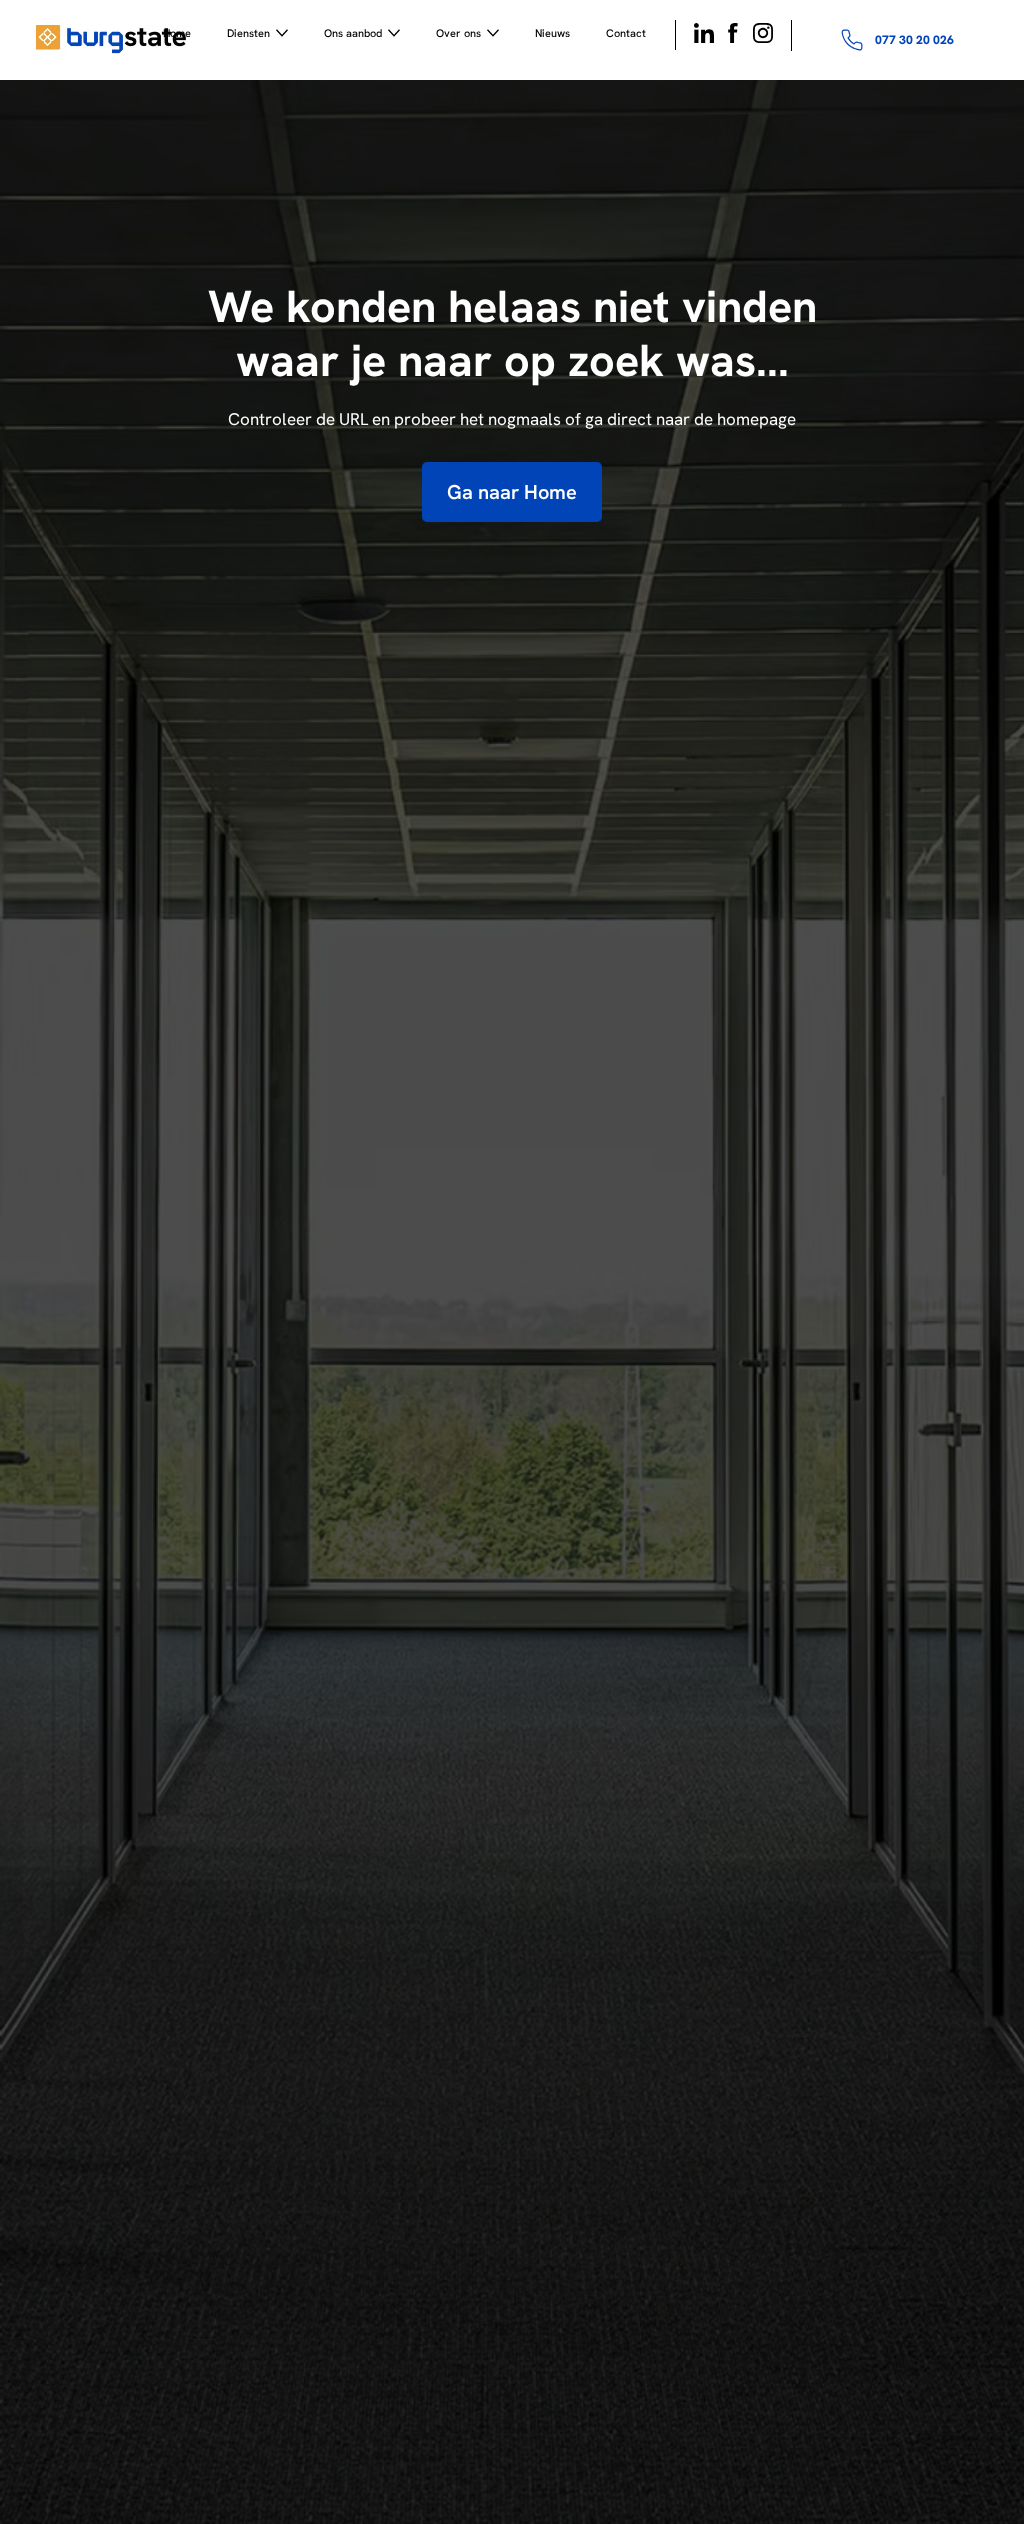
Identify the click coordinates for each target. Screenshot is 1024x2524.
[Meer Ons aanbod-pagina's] (394, 33)
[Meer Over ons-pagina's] (493, 33)
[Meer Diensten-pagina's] (282, 33)
